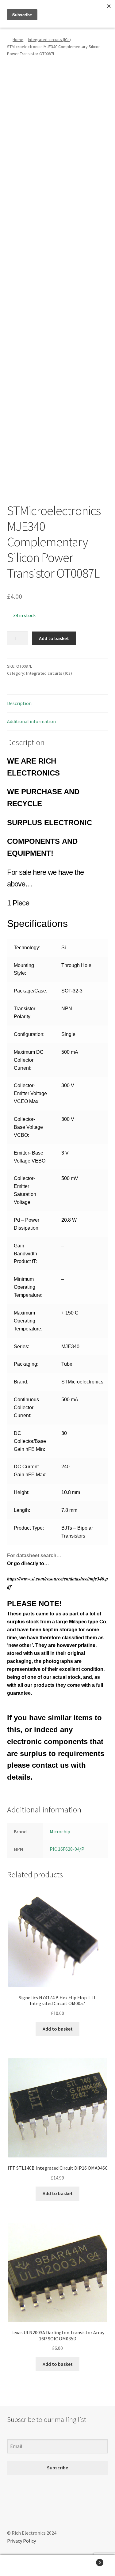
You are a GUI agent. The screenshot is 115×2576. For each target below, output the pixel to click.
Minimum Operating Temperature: (28, 1287)
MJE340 (70, 1347)
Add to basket (54, 638)
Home (18, 40)
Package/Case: (31, 991)
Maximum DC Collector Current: (29, 1060)
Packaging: (26, 1364)
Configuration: (29, 1034)
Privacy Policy (21, 2541)
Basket (89, 2560)
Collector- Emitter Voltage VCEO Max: (30, 1093)
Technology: (27, 948)
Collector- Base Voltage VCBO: (28, 1127)
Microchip (60, 1831)
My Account (19, 2566)
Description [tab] (19, 703)
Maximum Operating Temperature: (28, 1321)
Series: (21, 1347)
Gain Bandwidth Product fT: (25, 1254)
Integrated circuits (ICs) (49, 40)
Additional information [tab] (31, 721)
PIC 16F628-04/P (67, 1849)
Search (57, 2566)
